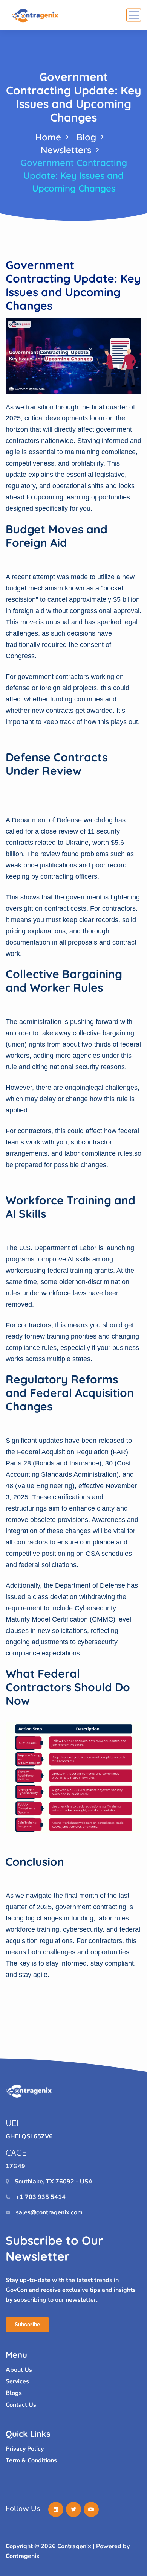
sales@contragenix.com (49, 2212)
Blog (86, 137)
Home (48, 137)
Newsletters (66, 150)
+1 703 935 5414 (41, 2197)
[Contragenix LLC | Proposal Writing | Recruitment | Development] (36, 15)
